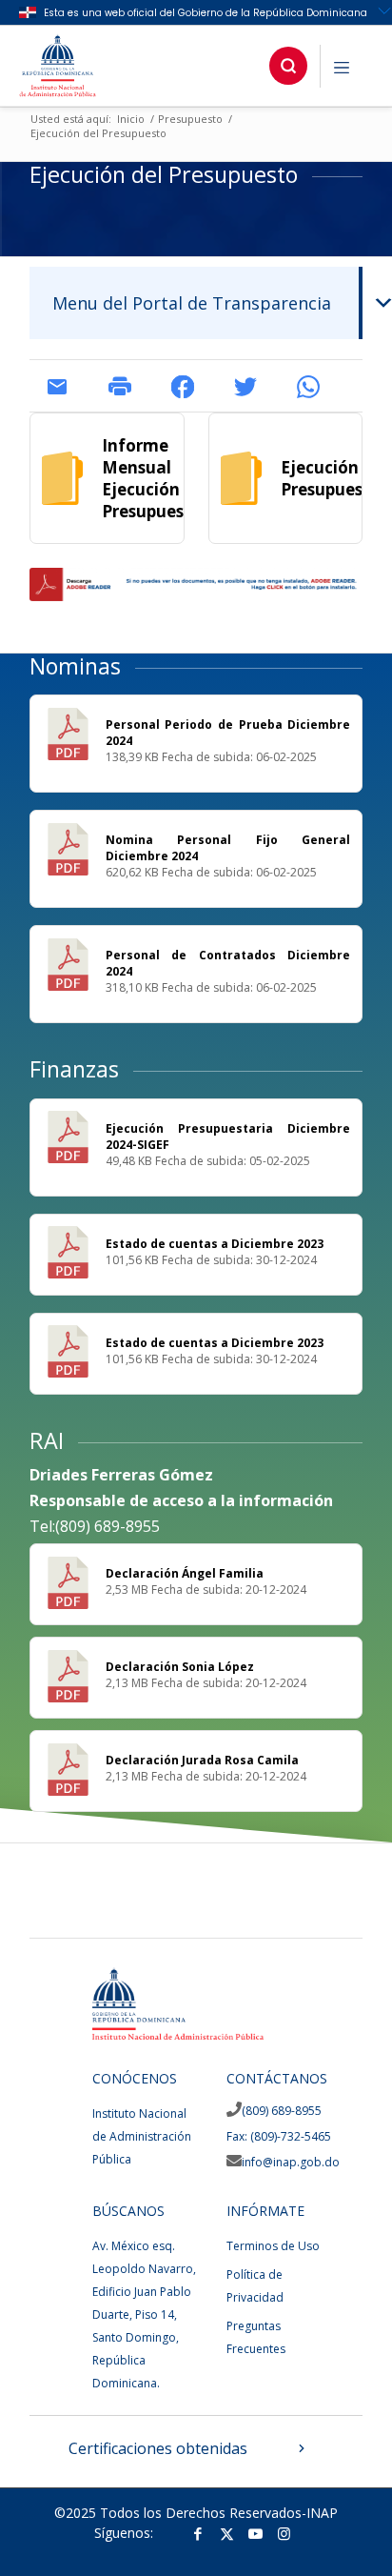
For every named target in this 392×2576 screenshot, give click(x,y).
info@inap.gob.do (291, 2162)
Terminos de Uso (273, 2246)
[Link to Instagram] (284, 2533)
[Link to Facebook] (198, 2533)
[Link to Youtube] (255, 2533)
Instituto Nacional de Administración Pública (142, 2136)
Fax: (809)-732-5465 (279, 2136)
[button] (288, 66)
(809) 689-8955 (282, 2111)
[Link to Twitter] (226, 2533)
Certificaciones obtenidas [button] (158, 2448)
